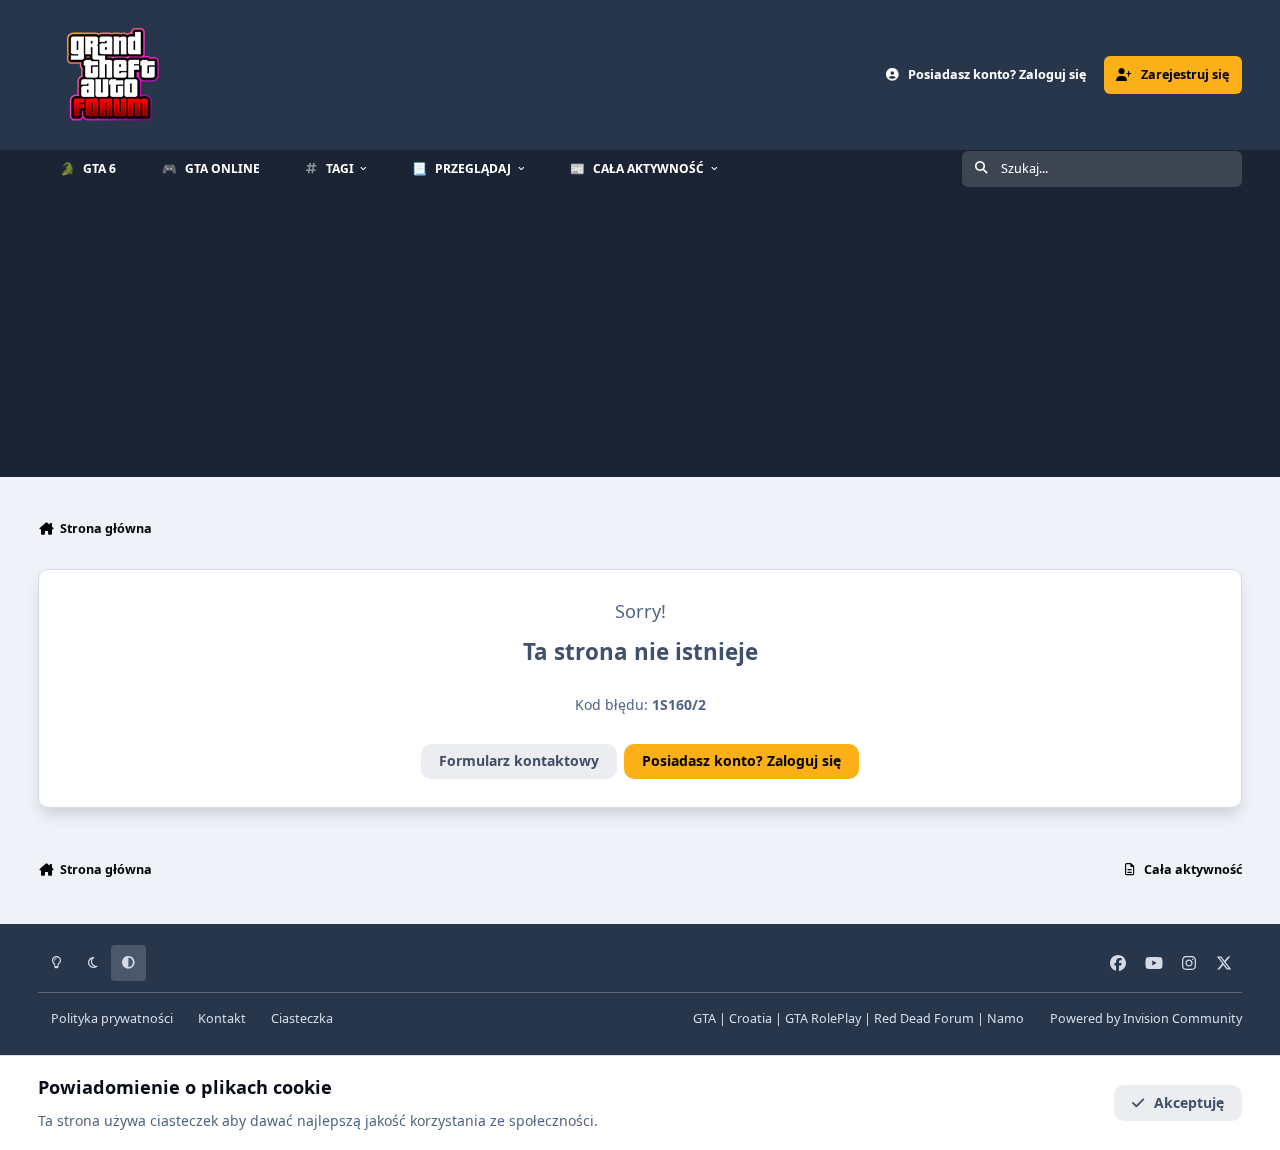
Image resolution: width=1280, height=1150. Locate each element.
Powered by (1146, 1018)
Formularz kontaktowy (519, 760)
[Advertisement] (640, 337)
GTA (704, 1018)
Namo (1005, 1018)
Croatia (750, 1018)
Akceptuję (1189, 1102)
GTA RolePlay (823, 1018)
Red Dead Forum (924, 1018)
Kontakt (222, 1018)
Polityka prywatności (112, 1018)
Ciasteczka (302, 1018)
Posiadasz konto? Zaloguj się (741, 760)
